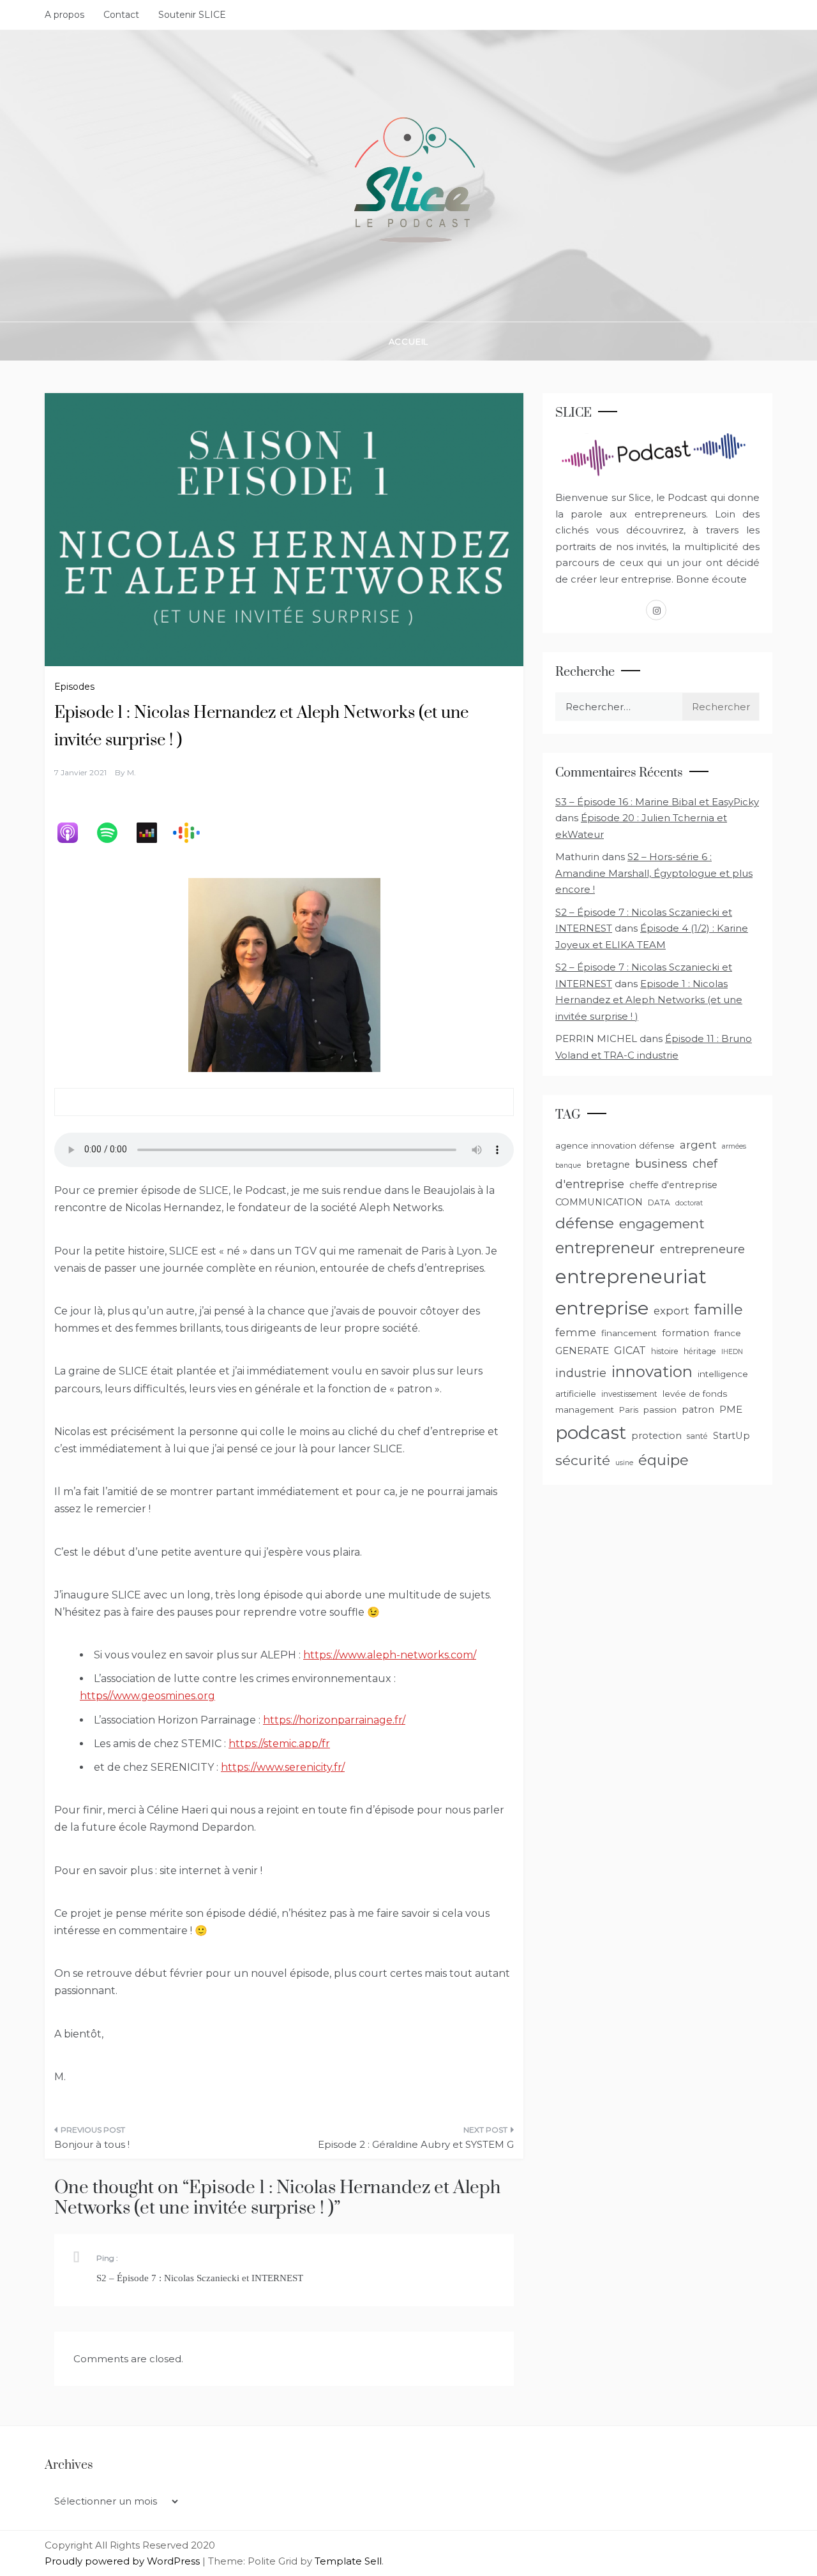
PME (731, 1409)
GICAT (630, 1351)
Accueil (409, 341)
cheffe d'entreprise (673, 1185)
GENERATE (582, 1351)
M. (131, 772)
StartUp (731, 1436)
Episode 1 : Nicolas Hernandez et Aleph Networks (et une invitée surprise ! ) (649, 1000)
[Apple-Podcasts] (74, 833)
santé (697, 1436)
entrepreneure (702, 1249)
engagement (662, 1224)
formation (686, 1333)
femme (576, 1332)
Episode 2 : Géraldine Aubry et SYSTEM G (416, 2144)
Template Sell (348, 2561)
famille (719, 1309)
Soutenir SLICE (192, 15)
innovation (652, 1372)
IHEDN (732, 1352)
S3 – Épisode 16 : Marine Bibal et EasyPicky (657, 802)
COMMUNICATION (599, 1202)
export (671, 1311)
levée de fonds (695, 1394)
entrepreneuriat (631, 1277)
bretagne (608, 1165)
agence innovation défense (615, 1145)
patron (698, 1410)
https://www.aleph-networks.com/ (390, 1655)
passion (660, 1410)
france (728, 1333)
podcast (591, 1433)
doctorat (689, 1203)
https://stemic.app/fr (279, 1744)
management (585, 1410)
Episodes (74, 687)
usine (624, 1463)
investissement (629, 1394)
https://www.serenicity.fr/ (283, 1767)
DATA (659, 1202)
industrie (581, 1373)
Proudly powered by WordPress (124, 2561)
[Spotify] (114, 833)
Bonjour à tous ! (92, 2144)
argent (698, 1145)
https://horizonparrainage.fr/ (334, 1720)
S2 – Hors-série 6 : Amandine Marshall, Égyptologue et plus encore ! (654, 873)
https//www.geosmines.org (147, 1696)
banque (568, 1165)
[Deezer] (153, 833)
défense (585, 1223)
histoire (665, 1351)
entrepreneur (605, 1248)
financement (629, 1333)
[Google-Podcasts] (193, 833)
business (661, 1164)
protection (656, 1436)
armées (734, 1146)
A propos (64, 15)
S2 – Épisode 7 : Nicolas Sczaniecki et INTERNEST (200, 2278)
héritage (700, 1351)
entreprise (602, 1308)
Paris (629, 1410)
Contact (121, 15)
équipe (663, 1460)
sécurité (583, 1460)
